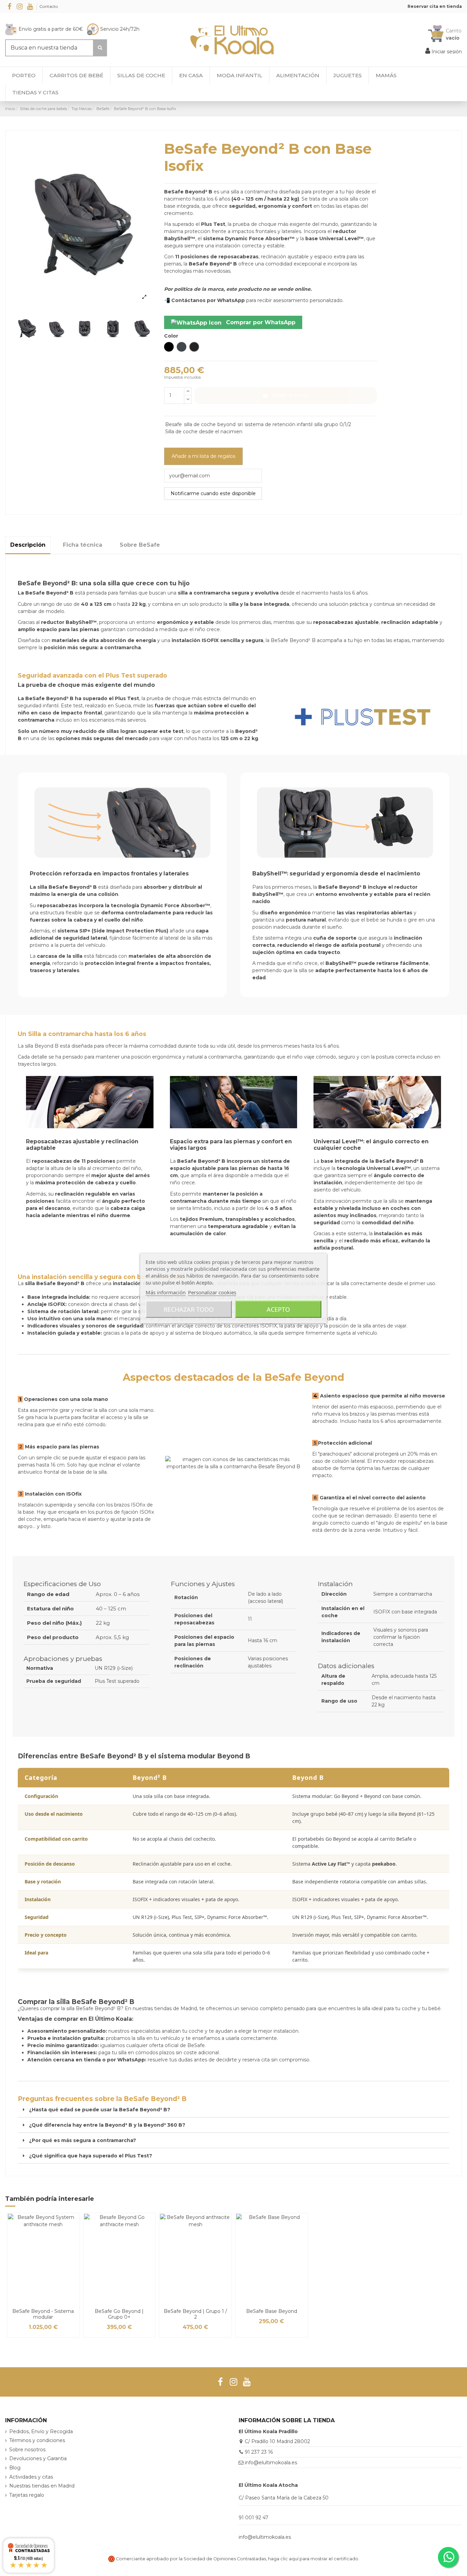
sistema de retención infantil (279, 424)
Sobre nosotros (27, 2450)
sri (240, 424)
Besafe (174, 424)
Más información (166, 1292)
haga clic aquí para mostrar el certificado (313, 2559)
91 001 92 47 (253, 2518)
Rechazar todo (189, 1309)
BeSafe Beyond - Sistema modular (43, 2314)
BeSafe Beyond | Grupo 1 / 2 (195, 2314)
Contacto (49, 6)
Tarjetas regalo (27, 2495)
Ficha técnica (83, 545)
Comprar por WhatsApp (260, 322)
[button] (35, 93)
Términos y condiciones (37, 2440)
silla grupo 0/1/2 (333, 424)
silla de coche (200, 424)
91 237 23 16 (259, 2452)
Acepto (278, 1309)
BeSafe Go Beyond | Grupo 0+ (119, 2314)
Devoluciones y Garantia (38, 2458)
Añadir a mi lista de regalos (203, 456)
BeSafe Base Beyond (272, 2311)
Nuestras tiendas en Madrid (42, 2486)
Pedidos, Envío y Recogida (41, 2431)
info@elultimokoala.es (271, 2463)
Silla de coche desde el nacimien (204, 432)
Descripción (28, 545)
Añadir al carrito (290, 395)
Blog (15, 2468)
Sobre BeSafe (140, 545)
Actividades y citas (31, 2477)
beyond (226, 424)
